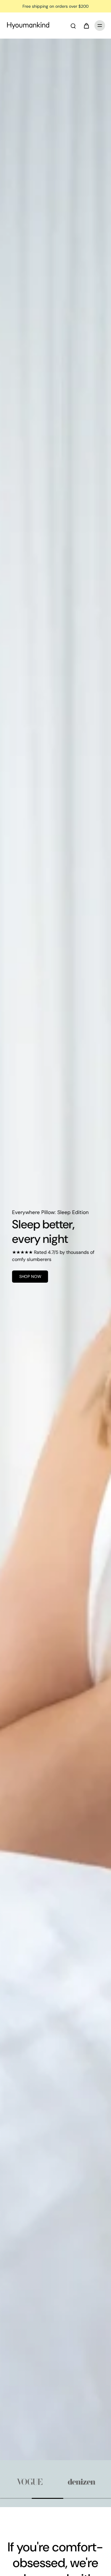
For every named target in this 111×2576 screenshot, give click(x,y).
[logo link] (31, 2482)
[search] (73, 26)
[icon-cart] (86, 26)
